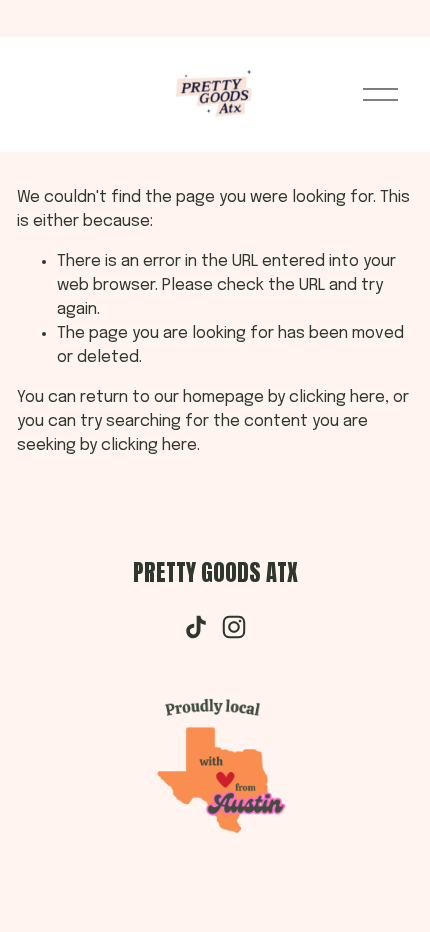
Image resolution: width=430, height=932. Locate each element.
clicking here (337, 397)
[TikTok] (196, 627)
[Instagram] (234, 627)
